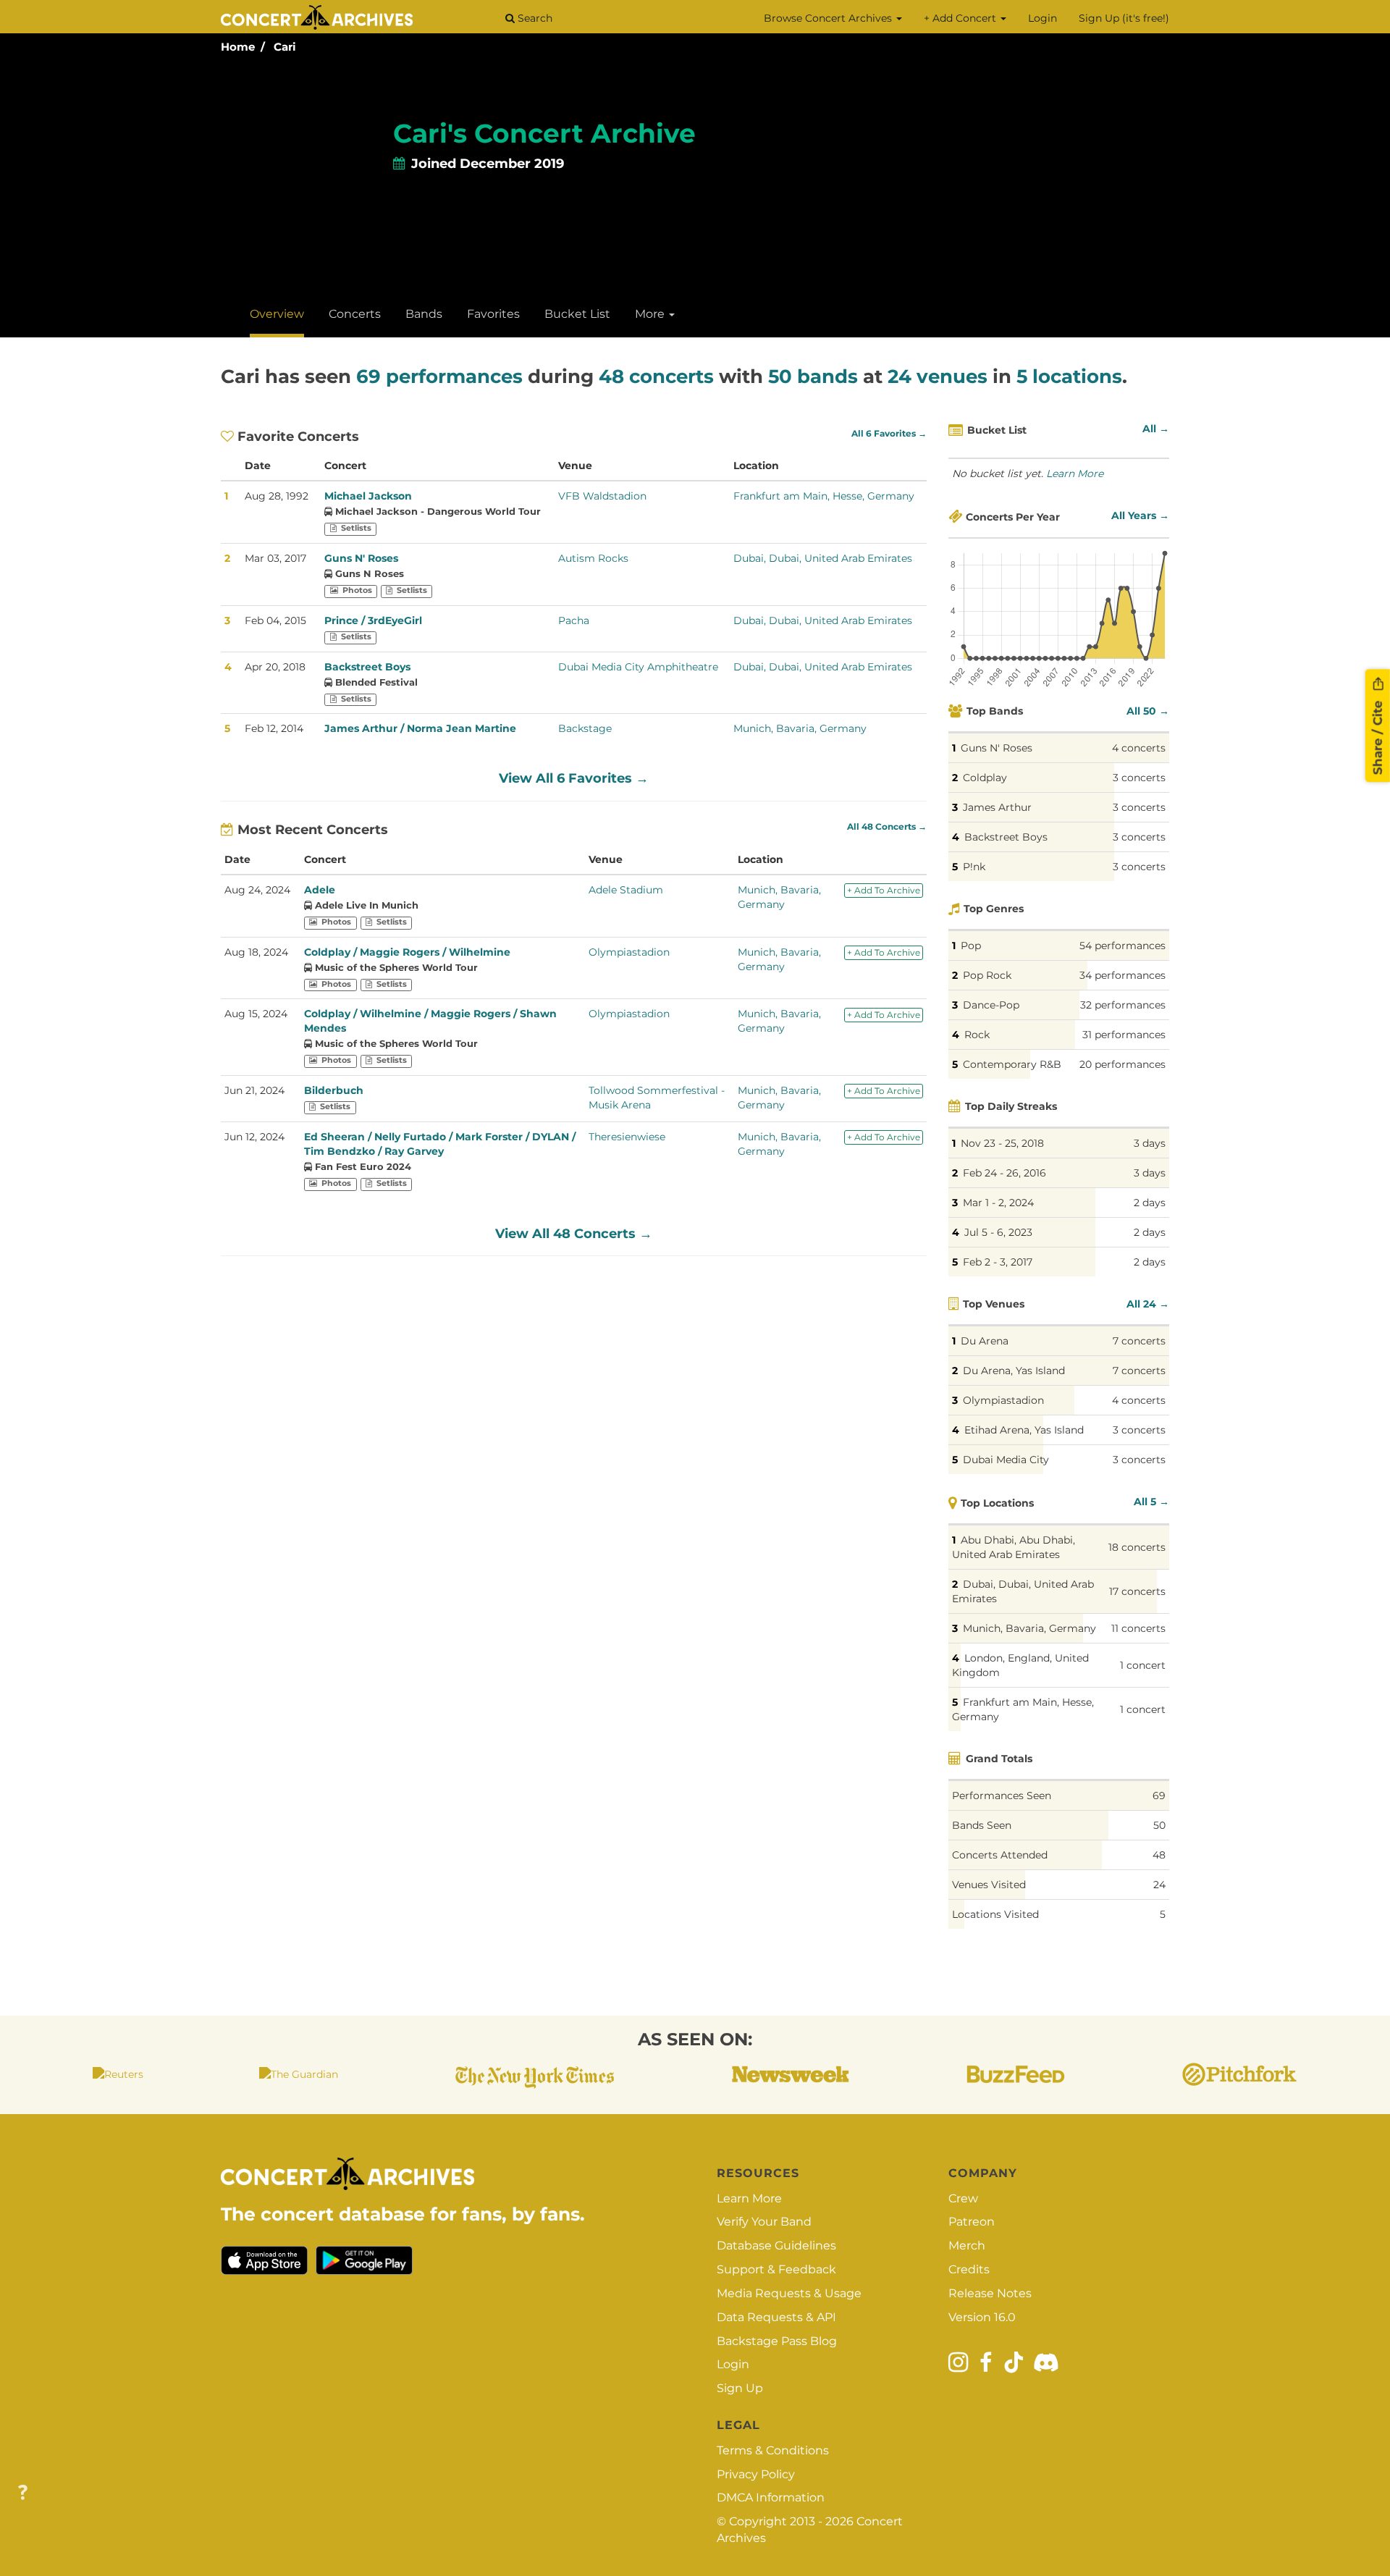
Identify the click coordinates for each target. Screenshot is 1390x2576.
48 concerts (656, 376)
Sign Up (740, 2388)
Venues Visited (989, 1885)
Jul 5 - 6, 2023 (998, 1232)
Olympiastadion (629, 952)
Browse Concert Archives (829, 18)
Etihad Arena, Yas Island (1024, 1430)
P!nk (974, 867)
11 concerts (1138, 1628)
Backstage (585, 728)
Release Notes (990, 2293)
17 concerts (1137, 1591)
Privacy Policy (756, 2474)
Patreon (972, 2222)
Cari (285, 47)
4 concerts (1139, 748)
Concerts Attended (1000, 1855)
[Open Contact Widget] (23, 2493)
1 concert (1143, 1665)
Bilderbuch (334, 1090)
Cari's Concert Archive (544, 133)
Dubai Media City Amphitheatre (638, 667)
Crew (963, 2198)
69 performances (439, 376)
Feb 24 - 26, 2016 (1004, 1173)
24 (1159, 1885)
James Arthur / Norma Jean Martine (420, 728)
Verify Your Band (764, 2222)
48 (1159, 1855)
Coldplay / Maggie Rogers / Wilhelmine (407, 952)
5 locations (1069, 376)
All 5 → (1151, 1502)
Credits (969, 2269)
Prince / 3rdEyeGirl (373, 620)
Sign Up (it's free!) (1124, 18)
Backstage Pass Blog (777, 2341)
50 (1159, 1825)
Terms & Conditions (773, 2450)
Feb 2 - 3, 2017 (998, 1262)
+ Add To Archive (884, 890)
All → (1156, 429)
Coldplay (985, 778)
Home (238, 47)
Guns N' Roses (361, 558)
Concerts (355, 314)
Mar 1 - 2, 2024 (998, 1203)
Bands (424, 314)
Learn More (1075, 473)
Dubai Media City (1006, 1460)
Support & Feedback (776, 2269)
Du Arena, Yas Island (1014, 1371)
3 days (1150, 1143)
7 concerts (1139, 1341)
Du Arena (985, 1341)
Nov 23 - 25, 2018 (1002, 1143)
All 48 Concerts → (887, 827)
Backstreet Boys (367, 667)
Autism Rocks (593, 558)
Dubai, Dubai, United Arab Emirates (823, 558)
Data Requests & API (776, 2317)
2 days (1150, 1203)
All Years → (1140, 515)
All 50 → (1148, 711)
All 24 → (1148, 1304)
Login (1042, 18)
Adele (320, 890)
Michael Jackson (368, 496)
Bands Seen (982, 1825)
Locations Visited (995, 1914)
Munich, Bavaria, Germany (800, 728)
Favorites (493, 314)
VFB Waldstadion (602, 496)
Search (534, 18)
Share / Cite (1378, 736)
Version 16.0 (982, 2317)
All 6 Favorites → (889, 434)
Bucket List (577, 314)
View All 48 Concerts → (574, 1234)
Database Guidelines (776, 2245)
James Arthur (997, 807)
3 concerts (1139, 778)
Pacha (574, 620)
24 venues (938, 376)
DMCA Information (771, 2497)
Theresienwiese (627, 1137)
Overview (277, 314)
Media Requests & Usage (789, 2293)
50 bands (813, 376)
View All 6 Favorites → (574, 778)
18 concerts (1137, 1547)
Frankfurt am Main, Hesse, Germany (824, 496)
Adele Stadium (626, 890)
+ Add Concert (961, 18)
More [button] (651, 314)
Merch (967, 2245)
